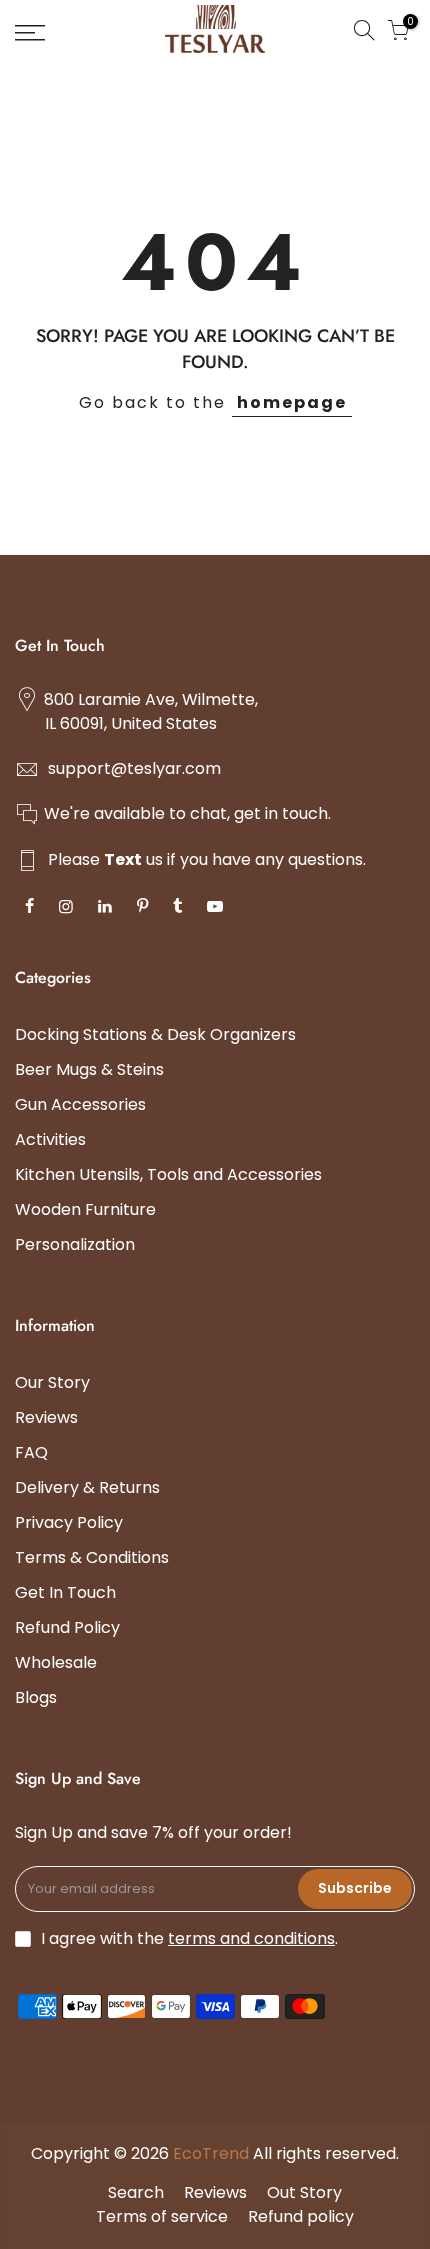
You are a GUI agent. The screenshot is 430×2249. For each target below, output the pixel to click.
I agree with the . (189, 1938)
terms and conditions (251, 1938)
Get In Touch (65, 1592)
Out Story (304, 2192)
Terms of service (162, 2216)
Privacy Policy (69, 1522)
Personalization (75, 1244)
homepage (292, 402)
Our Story (52, 1382)
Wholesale (56, 1662)
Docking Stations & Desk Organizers (155, 1034)
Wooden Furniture (85, 1209)
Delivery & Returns (87, 1487)
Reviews (46, 1417)
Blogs (36, 1697)
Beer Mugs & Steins (89, 1069)
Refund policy (301, 2216)
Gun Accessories (80, 1104)
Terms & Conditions (92, 1557)
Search (136, 2192)
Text (123, 859)
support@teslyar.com (134, 768)
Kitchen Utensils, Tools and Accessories (168, 1174)
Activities (50, 1139)
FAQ (31, 1452)
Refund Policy (67, 1627)
